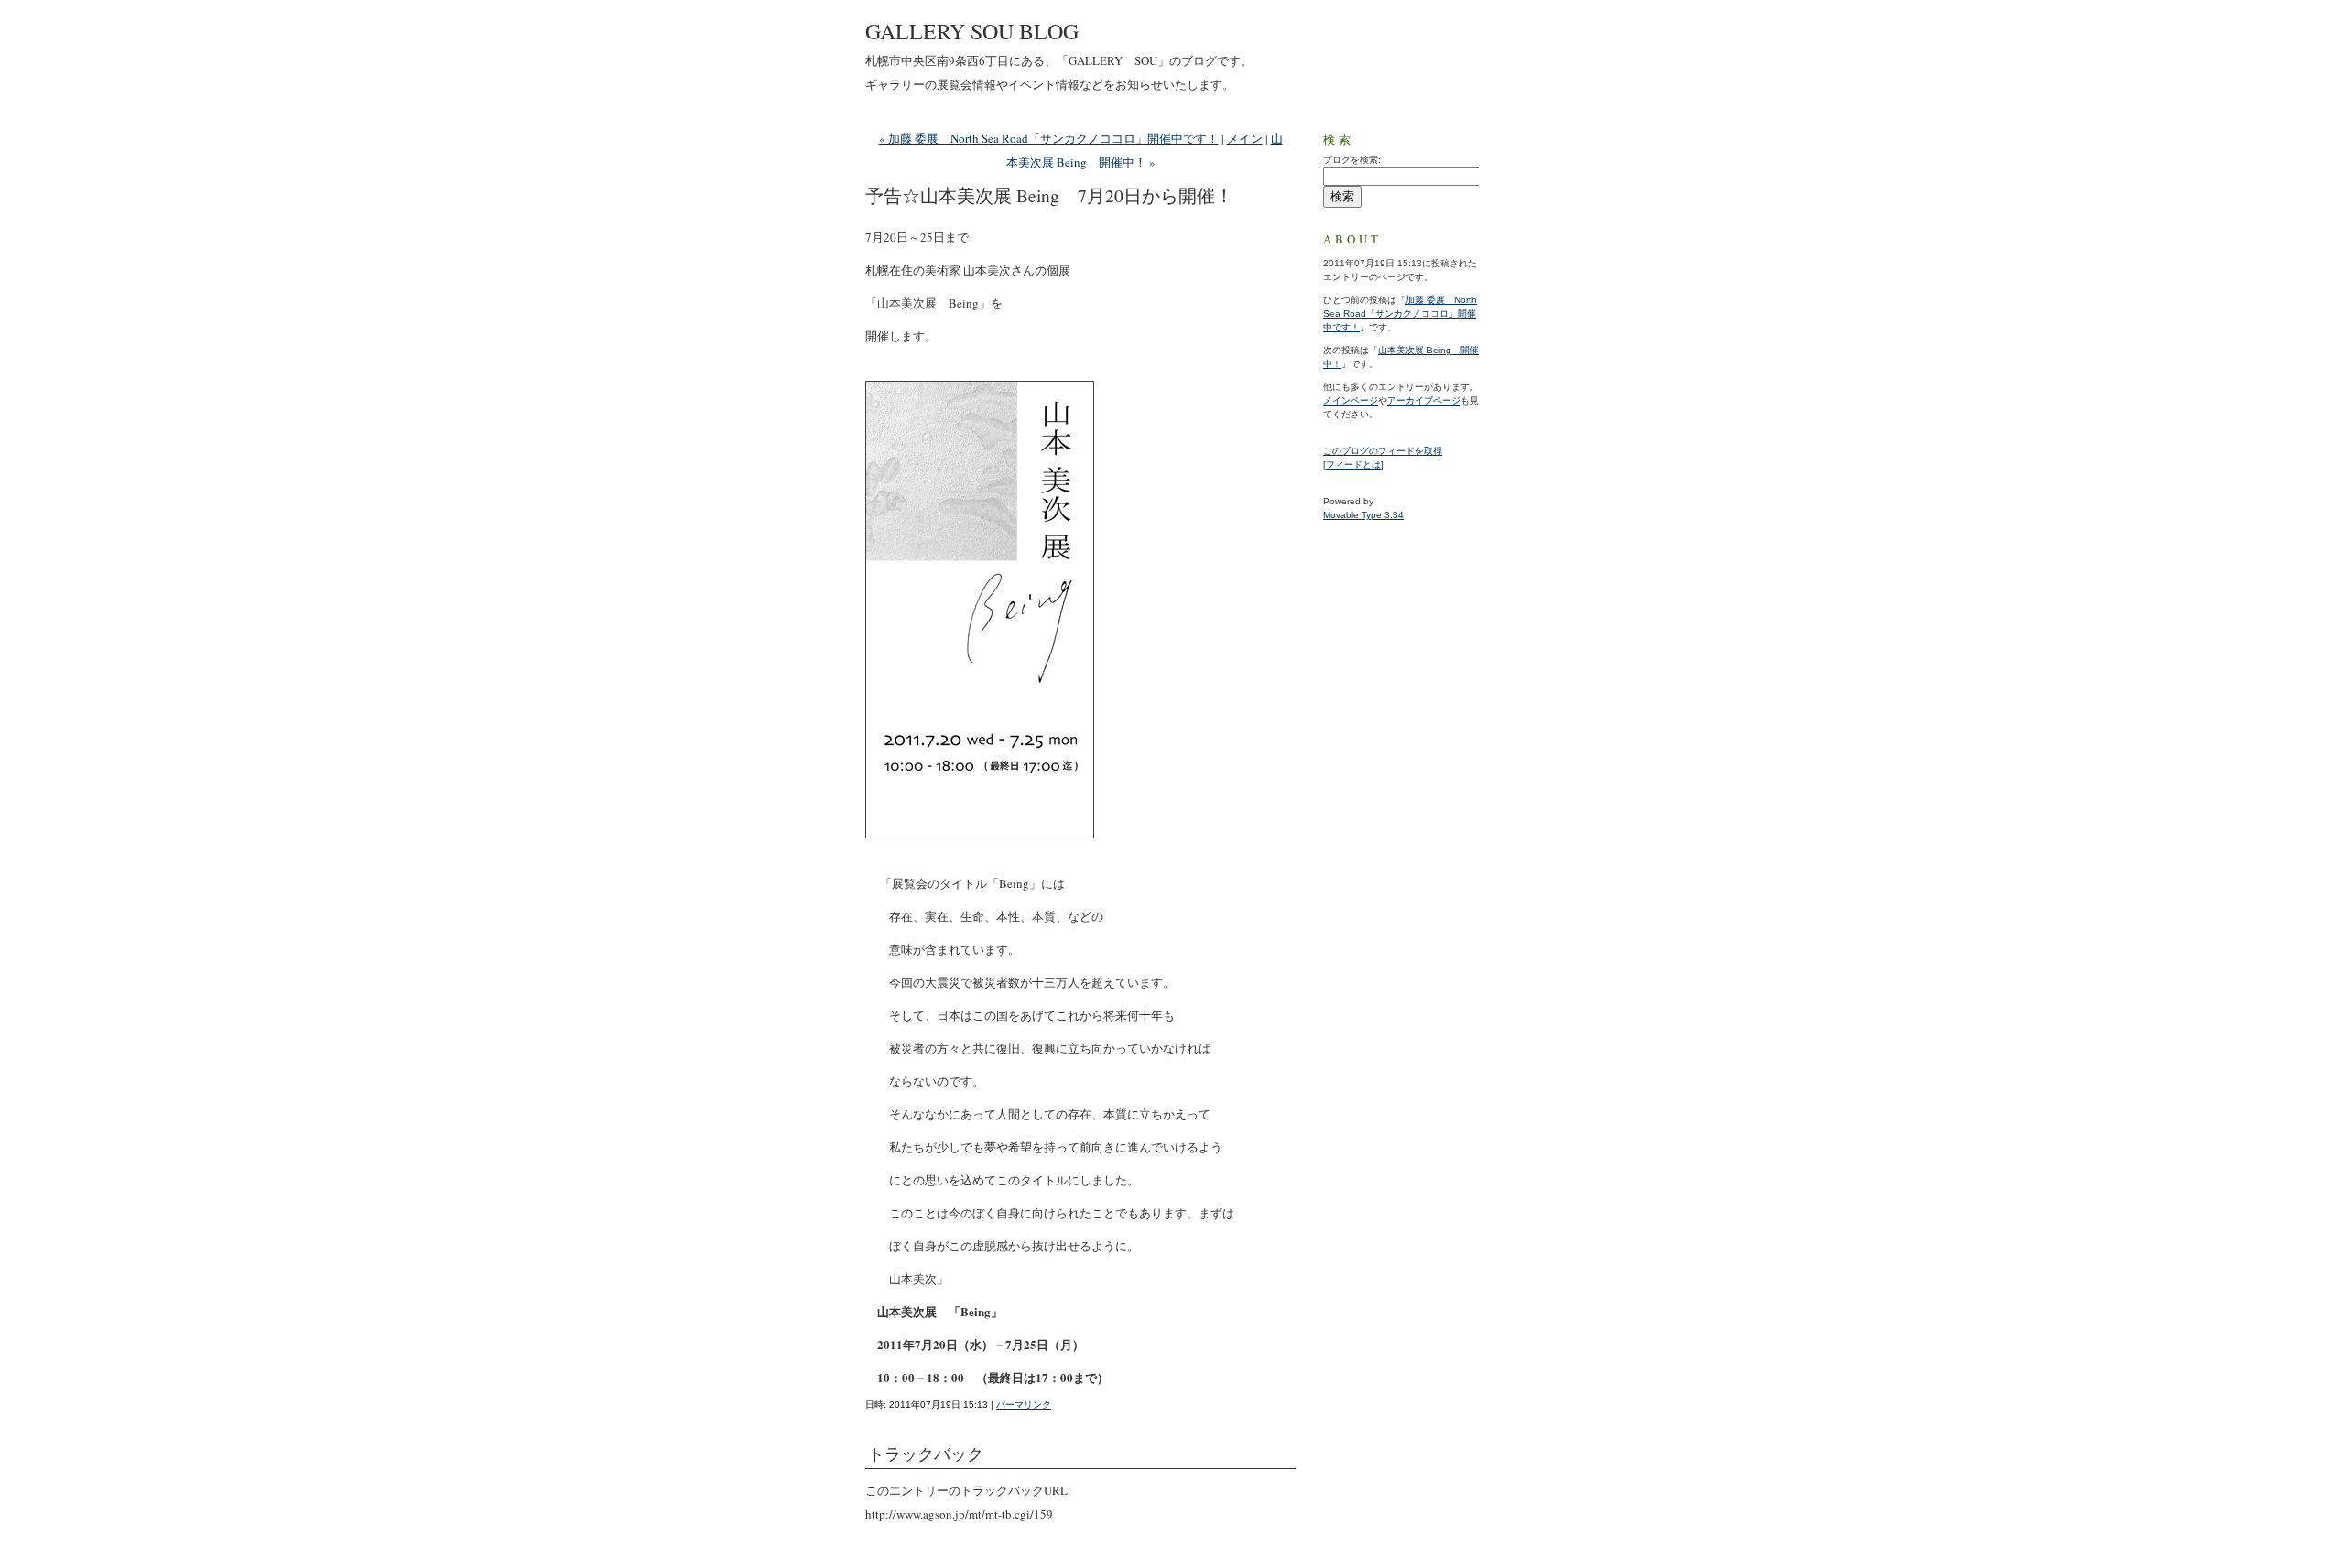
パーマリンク (1024, 1405)
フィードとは (1353, 465)
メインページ (1351, 400)
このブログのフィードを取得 (1383, 451)
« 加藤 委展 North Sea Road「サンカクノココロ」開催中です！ (1049, 138)
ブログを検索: (1352, 160)
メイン (1245, 138)
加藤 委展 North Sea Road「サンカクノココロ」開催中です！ (1400, 314)
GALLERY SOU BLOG (972, 31)
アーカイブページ (1424, 400)
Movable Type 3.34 (1363, 515)
